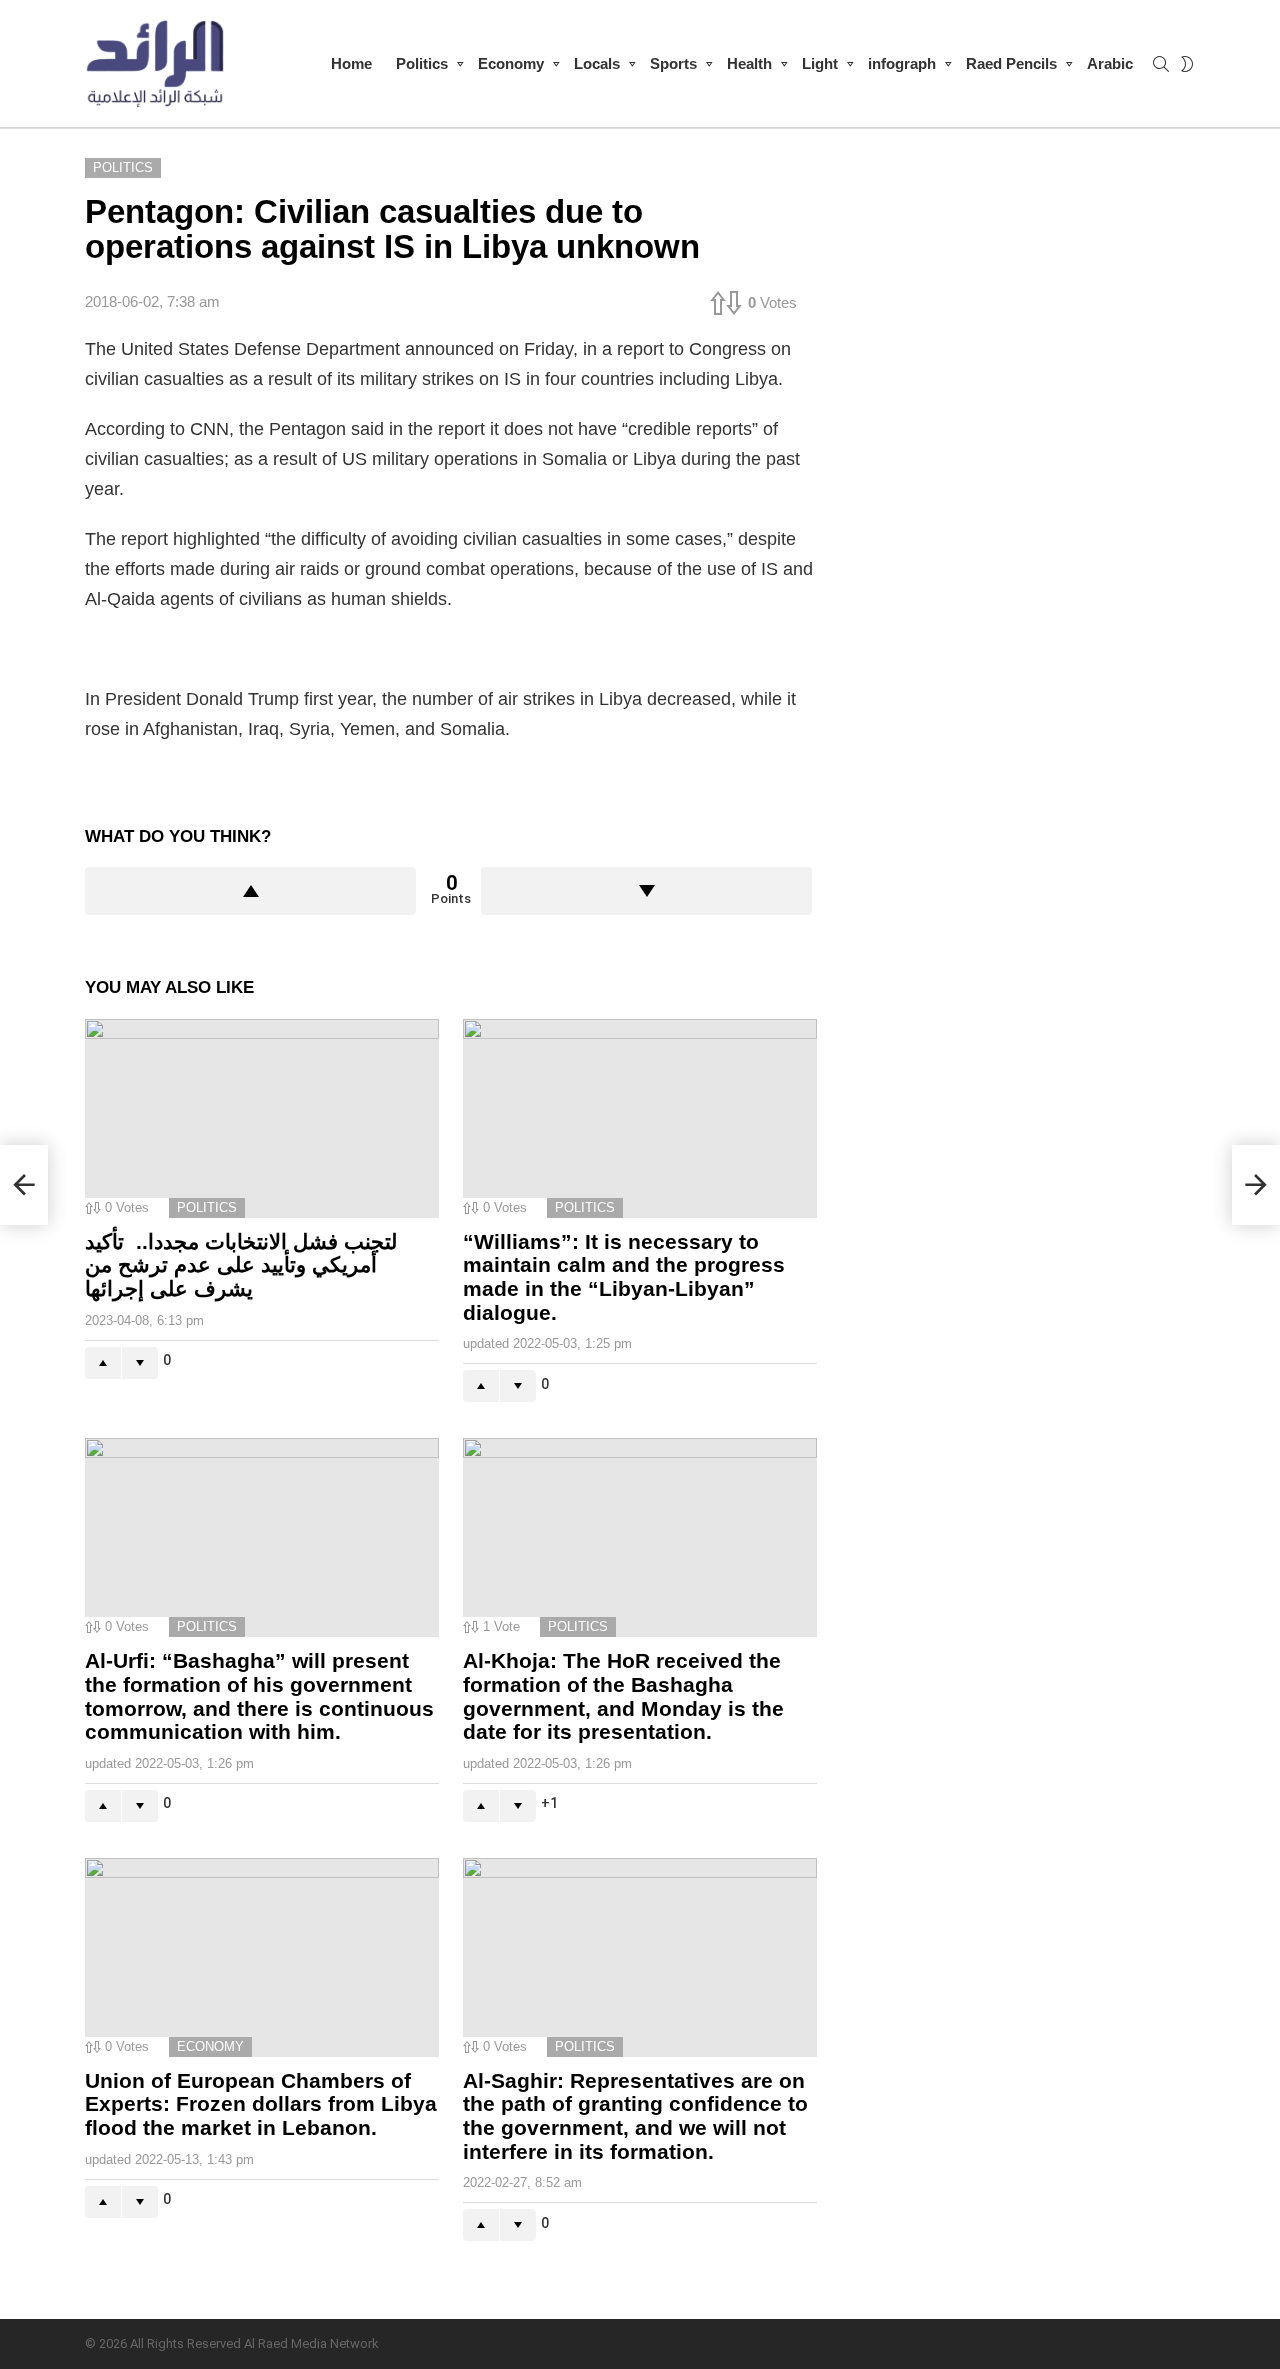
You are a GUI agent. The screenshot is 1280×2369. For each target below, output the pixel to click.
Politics (422, 63)
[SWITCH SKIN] (1187, 64)
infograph (902, 63)
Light (820, 63)
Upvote (250, 891)
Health (749, 63)
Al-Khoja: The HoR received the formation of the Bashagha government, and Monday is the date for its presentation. (623, 1696)
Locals (597, 63)
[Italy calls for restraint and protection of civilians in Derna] (24, 1185)
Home (351, 63)
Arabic (1110, 63)
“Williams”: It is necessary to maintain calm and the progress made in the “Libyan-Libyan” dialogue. (624, 1277)
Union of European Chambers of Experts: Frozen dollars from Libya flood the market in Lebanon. (261, 2104)
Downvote (646, 891)
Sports (673, 63)
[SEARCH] (1161, 64)
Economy (511, 63)
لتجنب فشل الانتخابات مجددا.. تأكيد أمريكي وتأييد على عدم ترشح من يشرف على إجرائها (241, 1265)
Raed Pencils (1011, 63)
